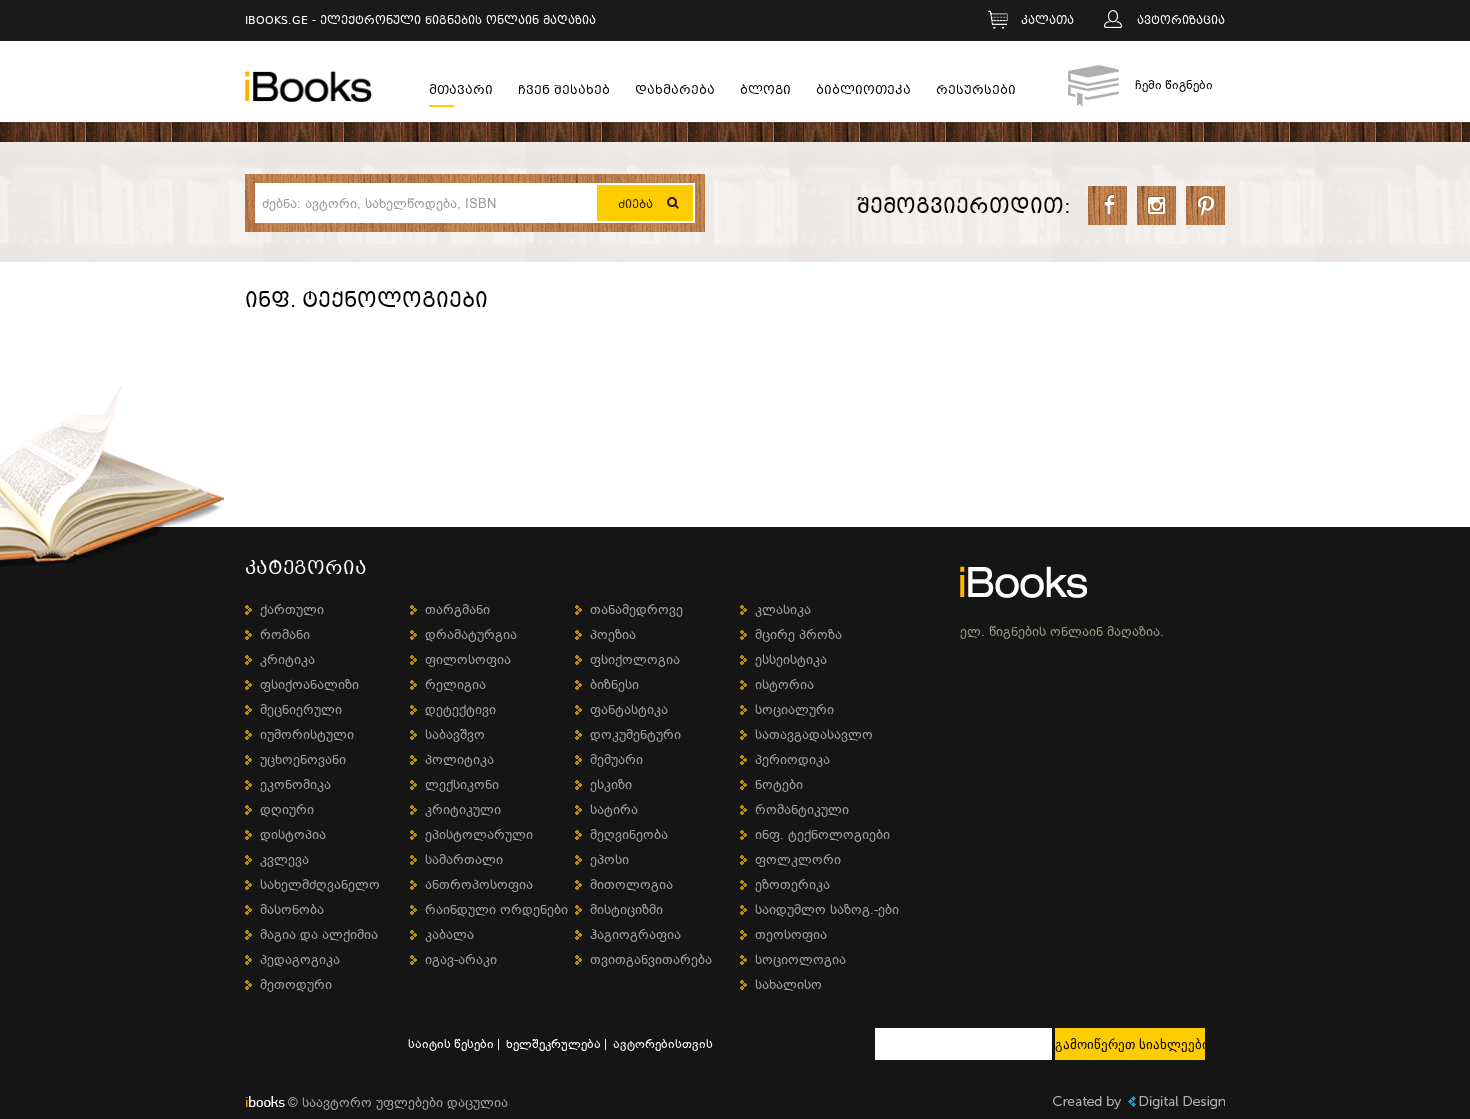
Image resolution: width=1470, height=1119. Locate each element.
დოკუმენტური (635, 734)
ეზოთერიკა (792, 884)
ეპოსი (609, 859)
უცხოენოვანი (303, 759)
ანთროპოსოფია (479, 884)
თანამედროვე (636, 609)
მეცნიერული (301, 709)
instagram (1156, 205)
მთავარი (461, 92)
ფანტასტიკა (629, 709)
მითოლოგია (631, 884)
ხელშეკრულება (553, 1044)
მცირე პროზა (798, 634)
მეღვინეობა (629, 834)
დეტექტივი (460, 709)
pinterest (1205, 205)
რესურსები (976, 92)
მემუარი (616, 759)
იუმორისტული (307, 734)
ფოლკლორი (798, 859)
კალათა (1047, 21)
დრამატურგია (471, 634)
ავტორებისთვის (663, 1044)
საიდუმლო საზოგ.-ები (827, 909)
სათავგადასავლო (814, 734)
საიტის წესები (451, 1044)
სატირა (614, 809)
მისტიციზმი (626, 909)
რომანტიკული (802, 809)
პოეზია (613, 634)
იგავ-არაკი (461, 959)
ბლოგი (765, 92)
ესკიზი (611, 784)
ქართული (292, 609)
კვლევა (284, 859)
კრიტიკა (287, 659)
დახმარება (675, 92)
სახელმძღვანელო (320, 884)
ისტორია (784, 684)
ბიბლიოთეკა (863, 92)
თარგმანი (457, 609)
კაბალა (449, 934)
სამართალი (464, 859)
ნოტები (779, 784)
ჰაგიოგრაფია (635, 934)
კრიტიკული (463, 809)
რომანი (285, 634)
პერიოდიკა (792, 759)
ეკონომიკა (295, 784)
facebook (1107, 205)
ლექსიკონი (462, 784)
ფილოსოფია (468, 659)
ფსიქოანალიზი (309, 684)
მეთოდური (296, 984)
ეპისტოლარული (479, 834)
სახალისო (788, 984)
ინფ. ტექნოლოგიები (822, 834)
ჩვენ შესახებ (564, 92)
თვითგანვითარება (651, 959)
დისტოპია (293, 834)
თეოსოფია (791, 934)
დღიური (287, 809)
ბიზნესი (614, 684)
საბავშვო (455, 734)
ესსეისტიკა (791, 659)
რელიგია (455, 684)
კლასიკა (783, 609)
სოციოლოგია (800, 959)
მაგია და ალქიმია (319, 934)
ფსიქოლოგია (635, 659)
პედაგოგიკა (300, 959)
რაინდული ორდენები (496, 909)
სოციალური (794, 709)
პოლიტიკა (459, 759)
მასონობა (292, 909)
